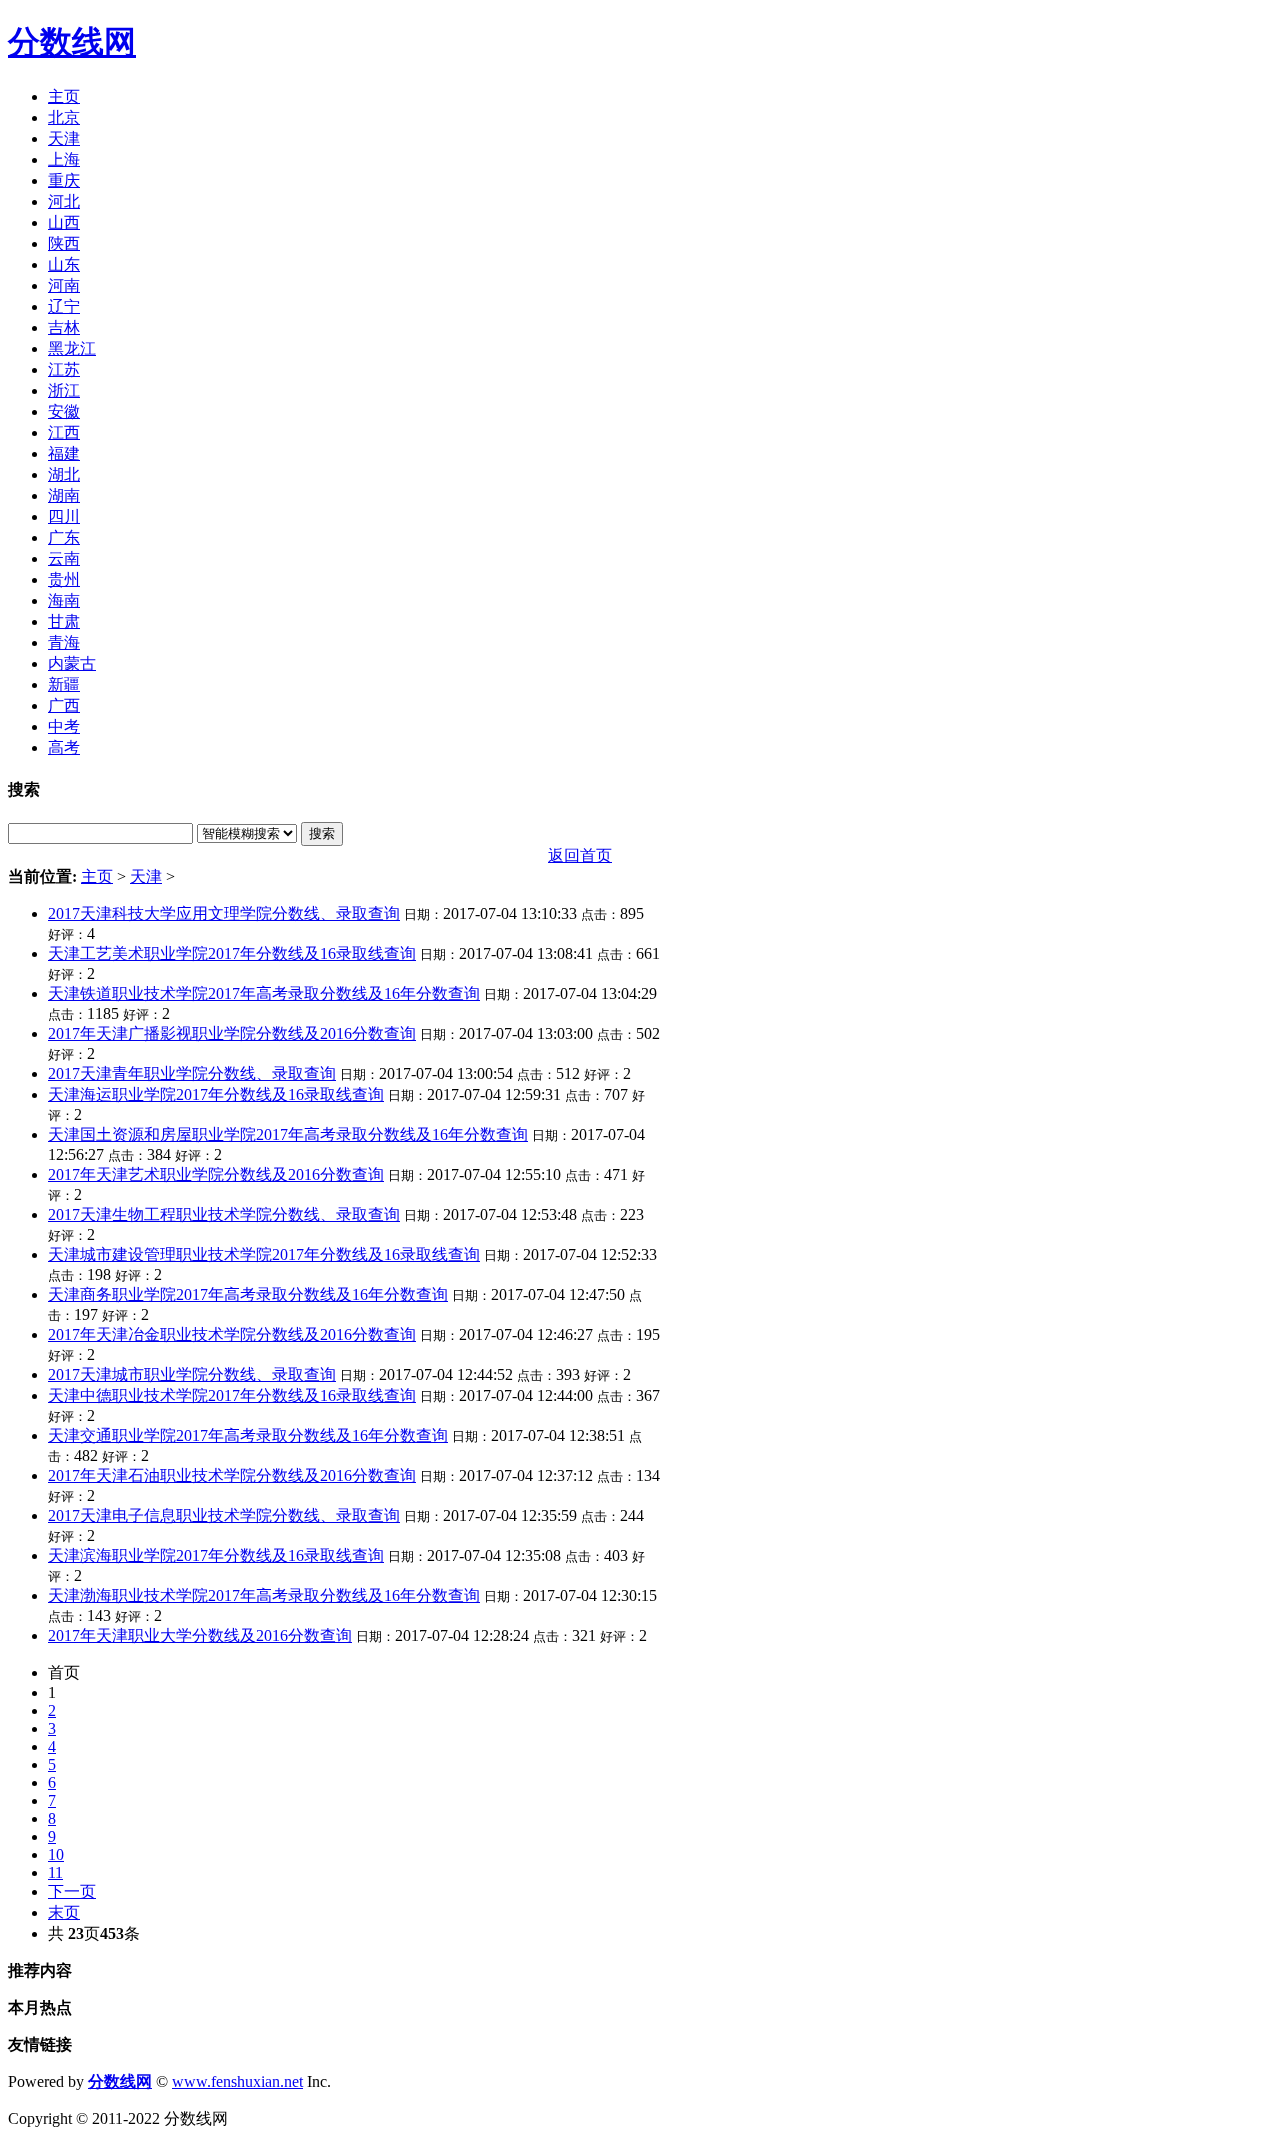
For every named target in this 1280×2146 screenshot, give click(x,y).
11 (55, 1872)
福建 (64, 453)
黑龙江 (72, 348)
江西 (64, 432)
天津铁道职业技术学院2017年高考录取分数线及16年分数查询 (264, 993)
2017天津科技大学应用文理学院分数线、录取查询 (224, 913)
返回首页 (580, 855)
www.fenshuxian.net (237, 2081)
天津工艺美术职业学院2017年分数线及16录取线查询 (232, 953)
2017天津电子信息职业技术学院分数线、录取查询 (224, 1515)
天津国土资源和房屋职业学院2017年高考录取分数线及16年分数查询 (288, 1134)
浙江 (64, 390)
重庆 (64, 180)
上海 (64, 159)
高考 (64, 747)
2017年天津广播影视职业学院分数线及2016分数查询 (232, 1033)
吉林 (64, 327)
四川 (64, 516)
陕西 (64, 243)
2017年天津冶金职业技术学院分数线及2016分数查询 (232, 1334)
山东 (64, 264)
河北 (64, 201)
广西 (64, 705)
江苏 (64, 369)
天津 (64, 138)
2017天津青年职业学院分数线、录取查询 (192, 1073)
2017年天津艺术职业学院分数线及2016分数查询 (216, 1174)
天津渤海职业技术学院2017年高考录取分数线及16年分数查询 (264, 1595)
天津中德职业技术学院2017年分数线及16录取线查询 (232, 1395)
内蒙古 (72, 663)
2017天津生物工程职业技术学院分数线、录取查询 (224, 1214)
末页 (64, 1912)
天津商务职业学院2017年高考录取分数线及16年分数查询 (248, 1294)
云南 (64, 558)
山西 (64, 222)
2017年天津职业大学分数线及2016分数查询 (200, 1635)
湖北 (64, 474)
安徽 (64, 411)
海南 (64, 600)
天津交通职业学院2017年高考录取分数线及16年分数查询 (248, 1435)
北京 (64, 117)
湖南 (64, 495)
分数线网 (72, 42)
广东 (64, 537)
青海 (64, 642)
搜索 (322, 833)
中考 (64, 726)
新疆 (64, 684)
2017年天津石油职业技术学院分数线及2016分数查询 (232, 1475)
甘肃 (64, 621)
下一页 (72, 1891)
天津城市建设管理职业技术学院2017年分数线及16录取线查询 (264, 1254)
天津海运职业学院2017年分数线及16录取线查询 (216, 1094)
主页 (64, 96)
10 (56, 1854)
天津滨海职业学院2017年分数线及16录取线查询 (216, 1555)
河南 (64, 285)
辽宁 (64, 306)
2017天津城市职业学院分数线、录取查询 (192, 1374)
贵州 (64, 579)
